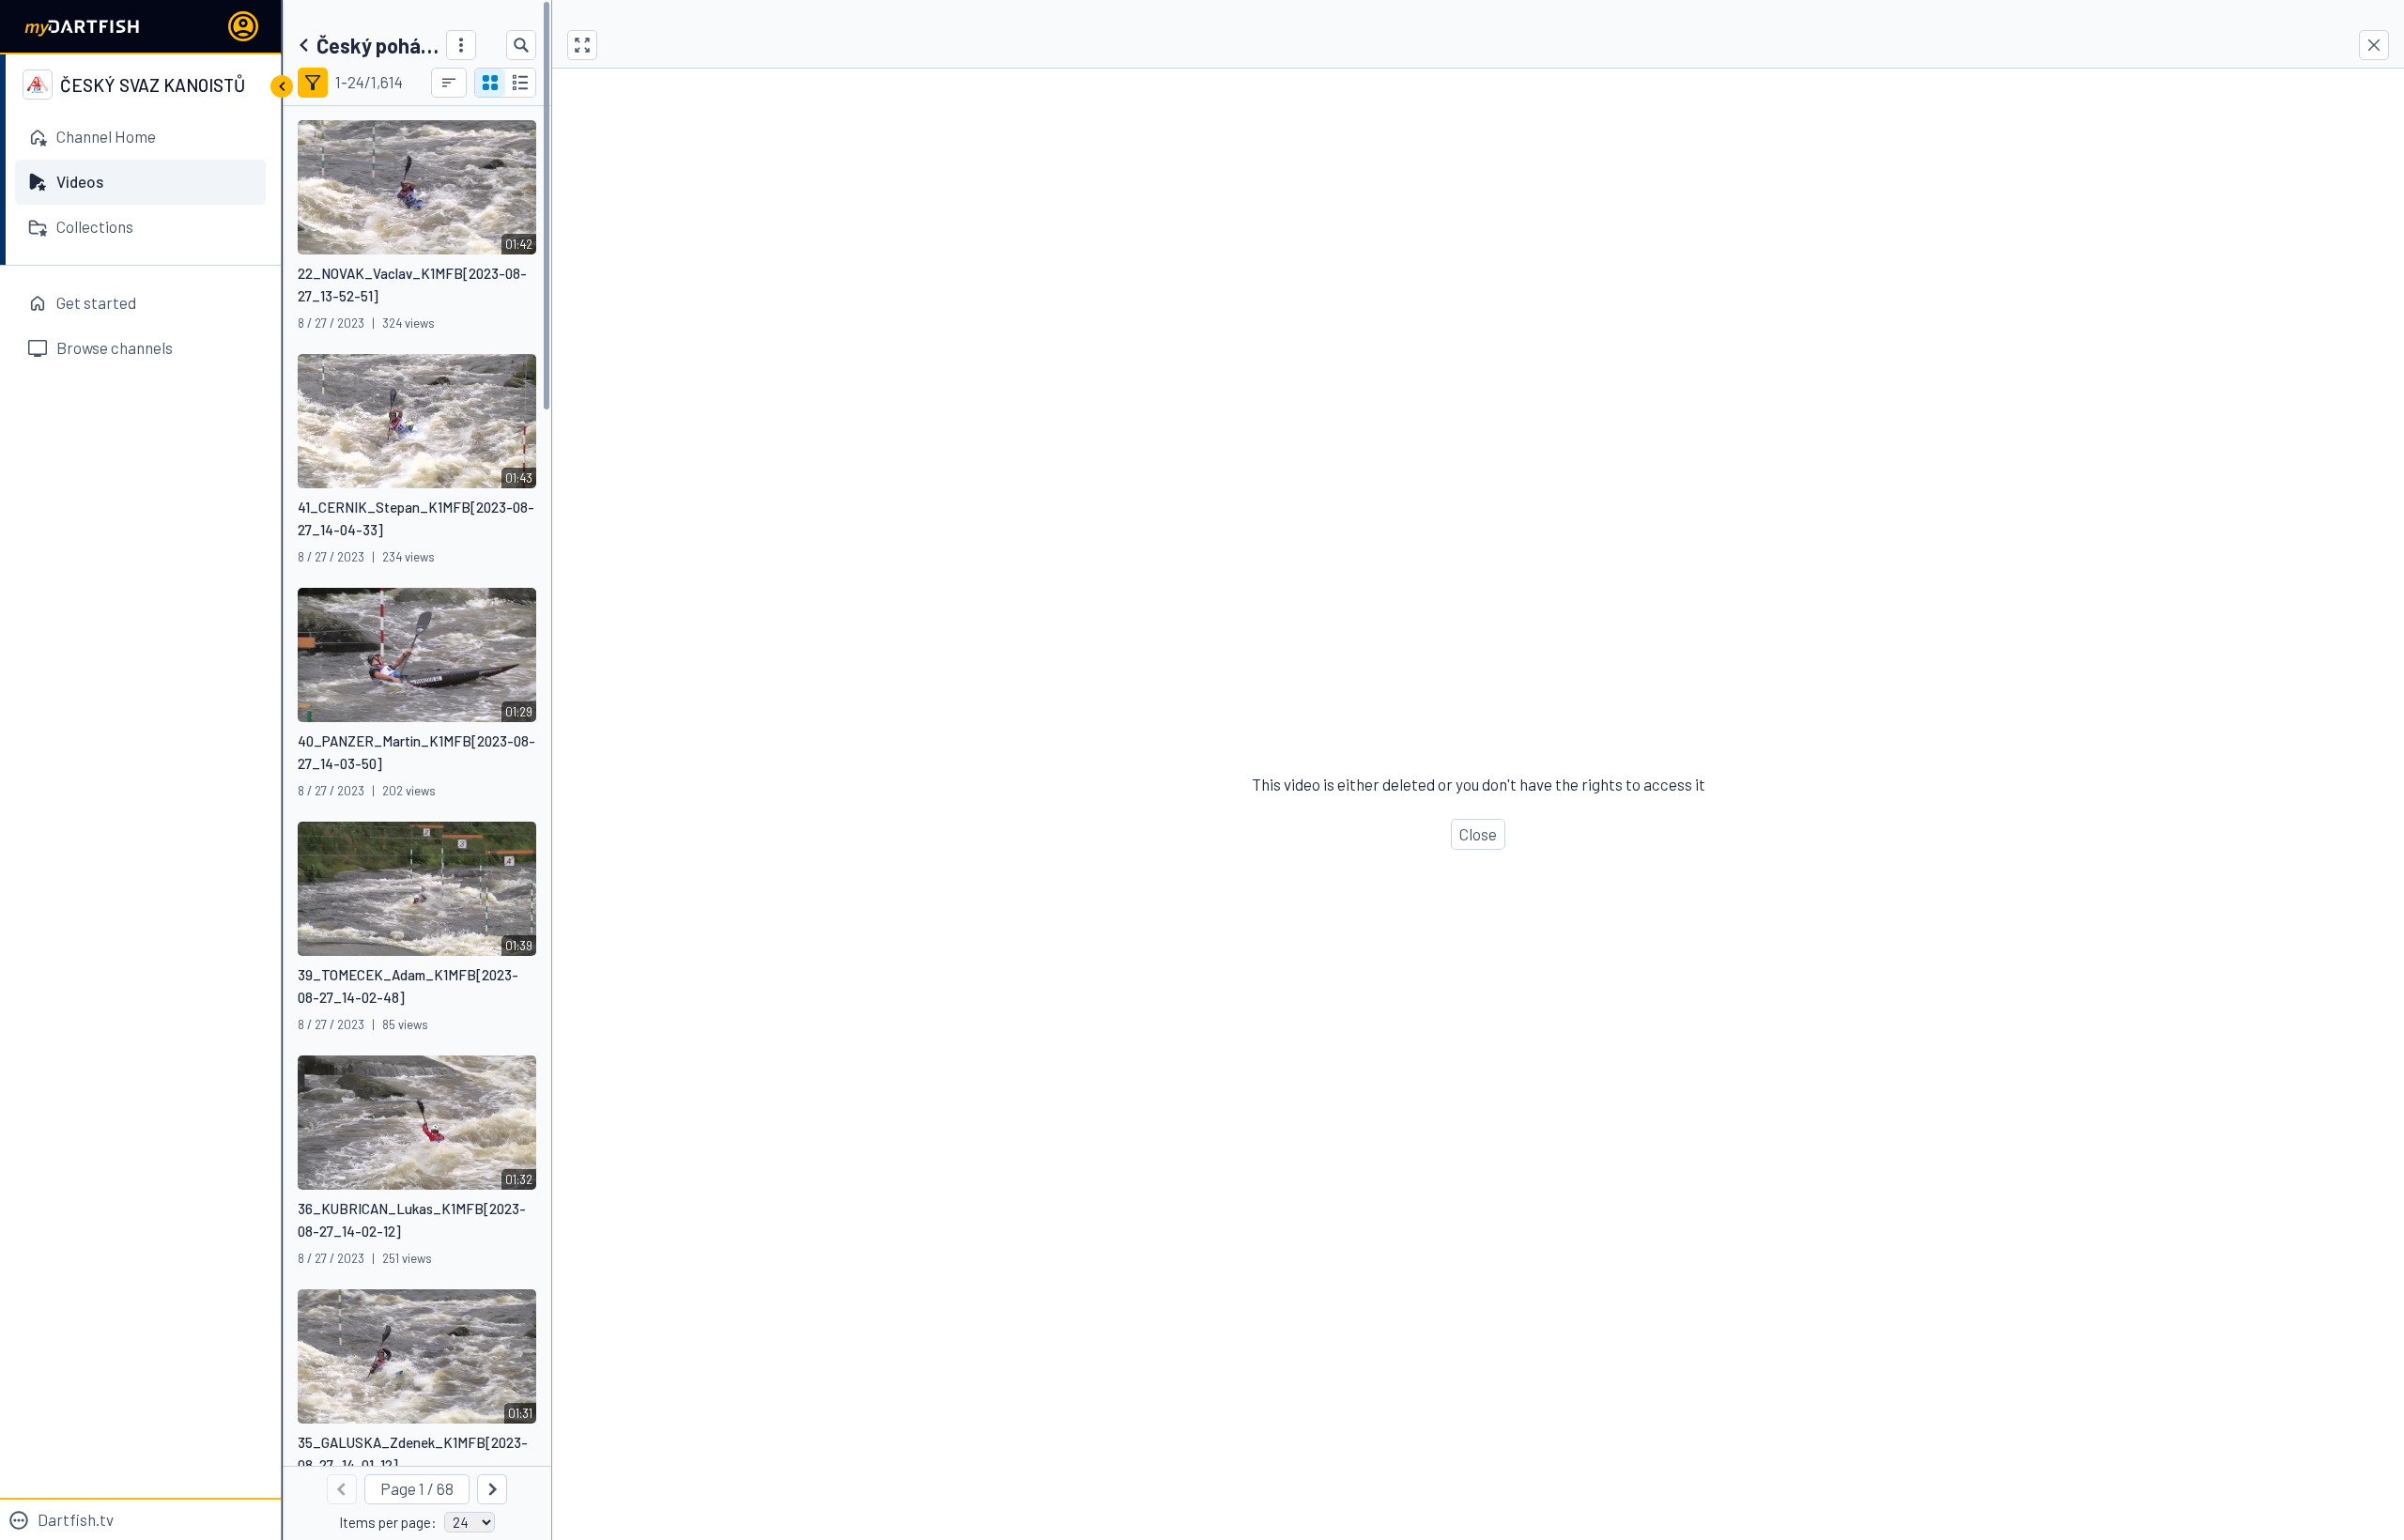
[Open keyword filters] (313, 83)
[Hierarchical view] (520, 83)
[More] (461, 45)
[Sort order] (449, 83)
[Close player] (2374, 45)
